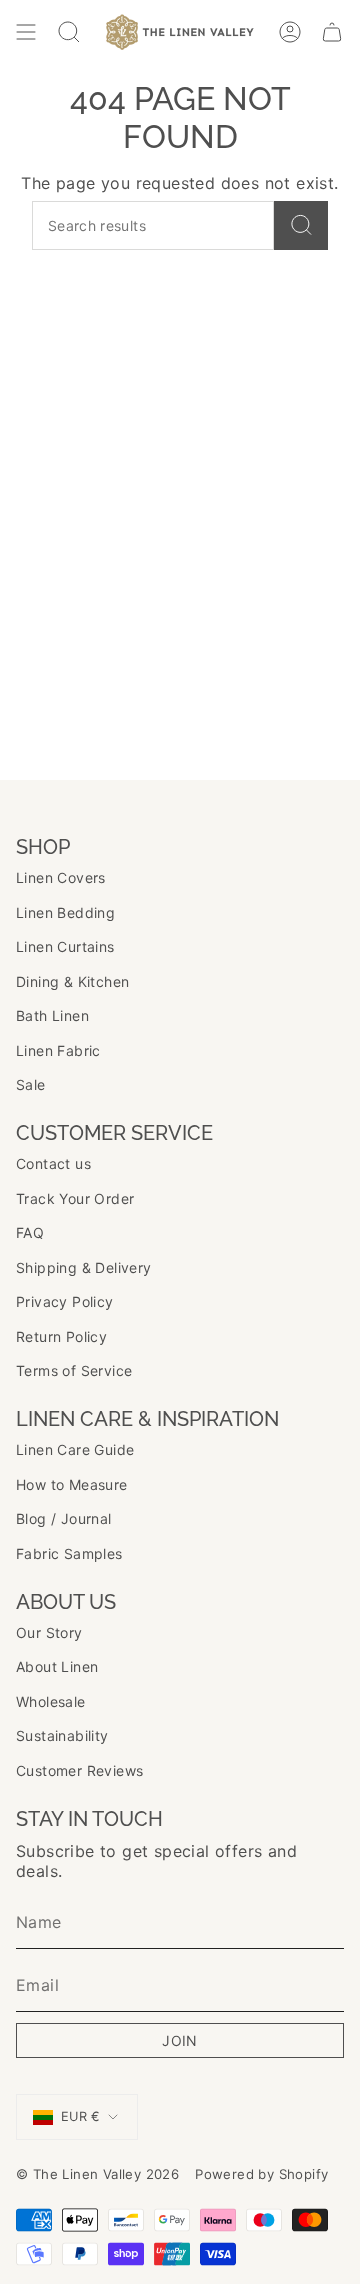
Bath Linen (52, 1015)
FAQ (30, 1232)
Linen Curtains (65, 946)
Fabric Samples (69, 1553)
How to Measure (72, 1484)
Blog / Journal (64, 1518)
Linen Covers (61, 877)
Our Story (49, 1632)
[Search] (301, 225)
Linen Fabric (58, 1050)
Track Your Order (75, 1198)
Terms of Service (74, 1370)
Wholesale (51, 1701)
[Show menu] (26, 32)
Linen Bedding (65, 912)
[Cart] (332, 32)
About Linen (57, 1666)
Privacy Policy (65, 1301)
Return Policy (61, 1336)
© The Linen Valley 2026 (97, 2174)
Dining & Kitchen (72, 981)
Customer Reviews (79, 1770)
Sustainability (62, 1735)
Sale (31, 1084)
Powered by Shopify (261, 2174)
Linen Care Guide (75, 1449)
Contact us (53, 1163)
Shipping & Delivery (84, 1267)
